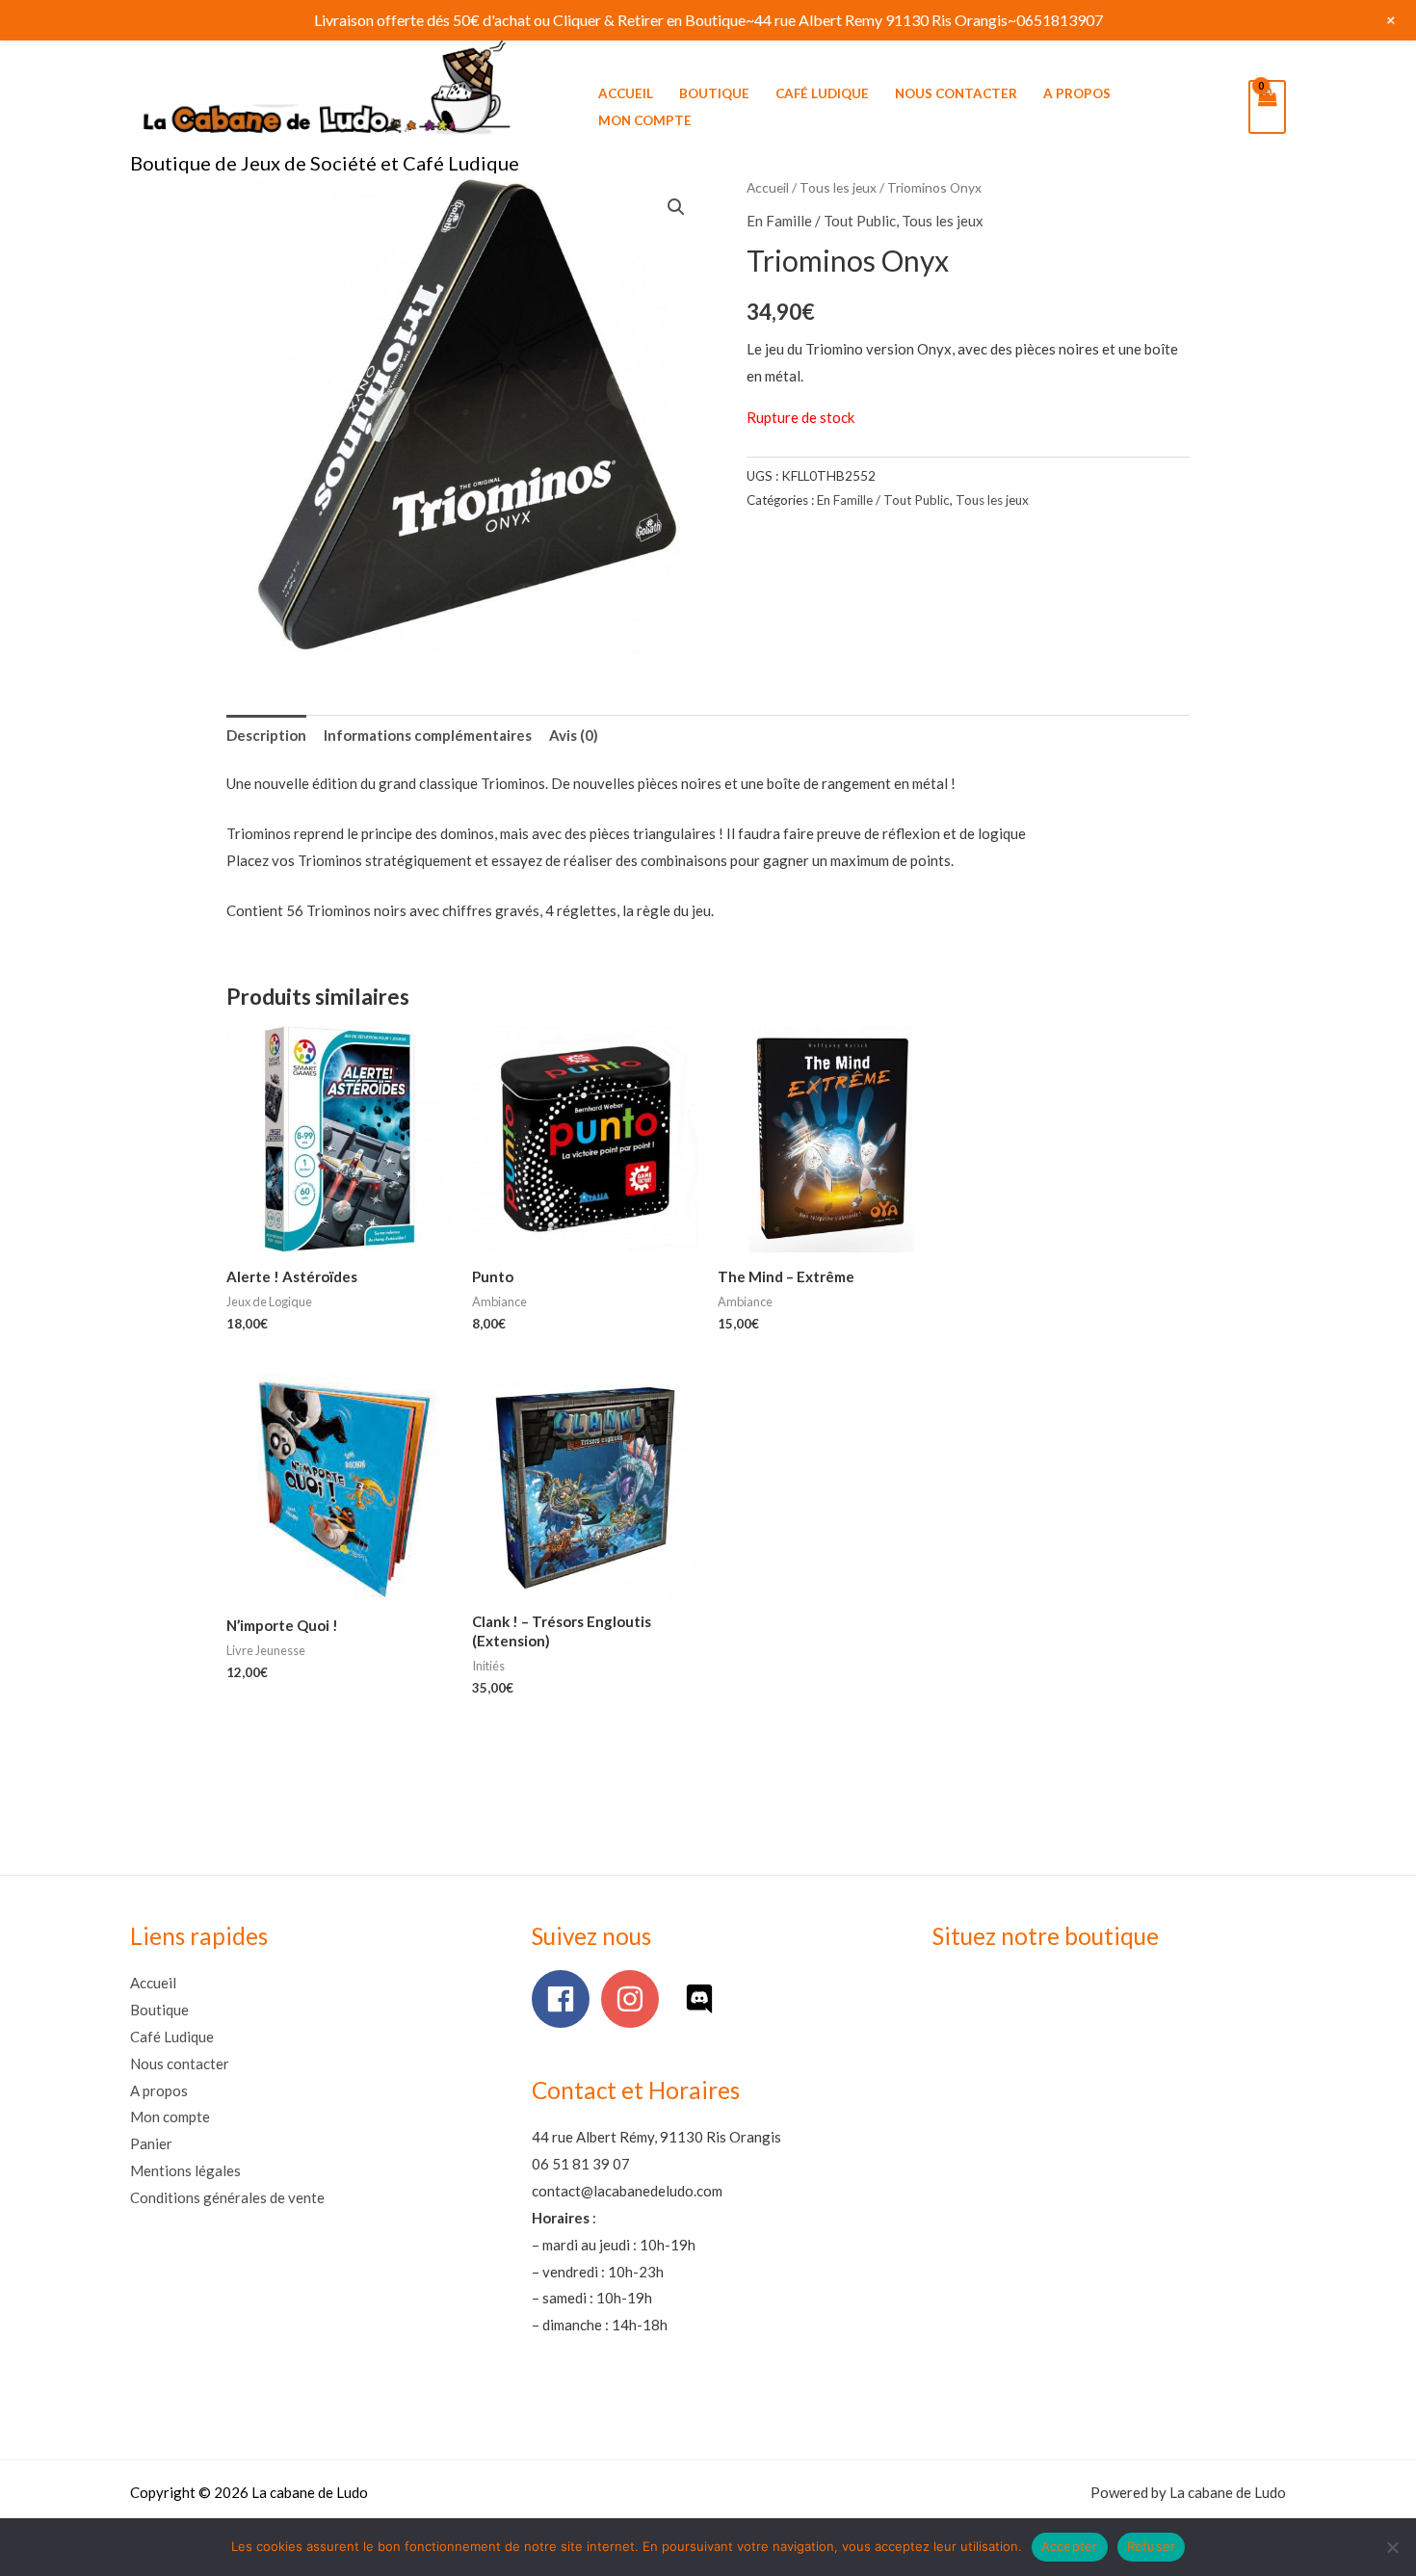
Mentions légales (185, 2170)
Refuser (1152, 2546)
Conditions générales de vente (227, 2197)
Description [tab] (266, 735)
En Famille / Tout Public (821, 221)
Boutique (714, 93)
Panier (151, 2143)
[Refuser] (1392, 2547)
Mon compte (645, 120)
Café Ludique (822, 93)
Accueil (626, 93)
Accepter (1070, 2546)
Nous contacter (956, 93)
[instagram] (634, 1999)
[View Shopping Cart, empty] (1267, 107)
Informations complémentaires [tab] (428, 735)
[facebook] (565, 1999)
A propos (1077, 93)
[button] (676, 207)
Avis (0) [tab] (574, 735)
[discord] (704, 1999)
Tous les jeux (838, 187)
